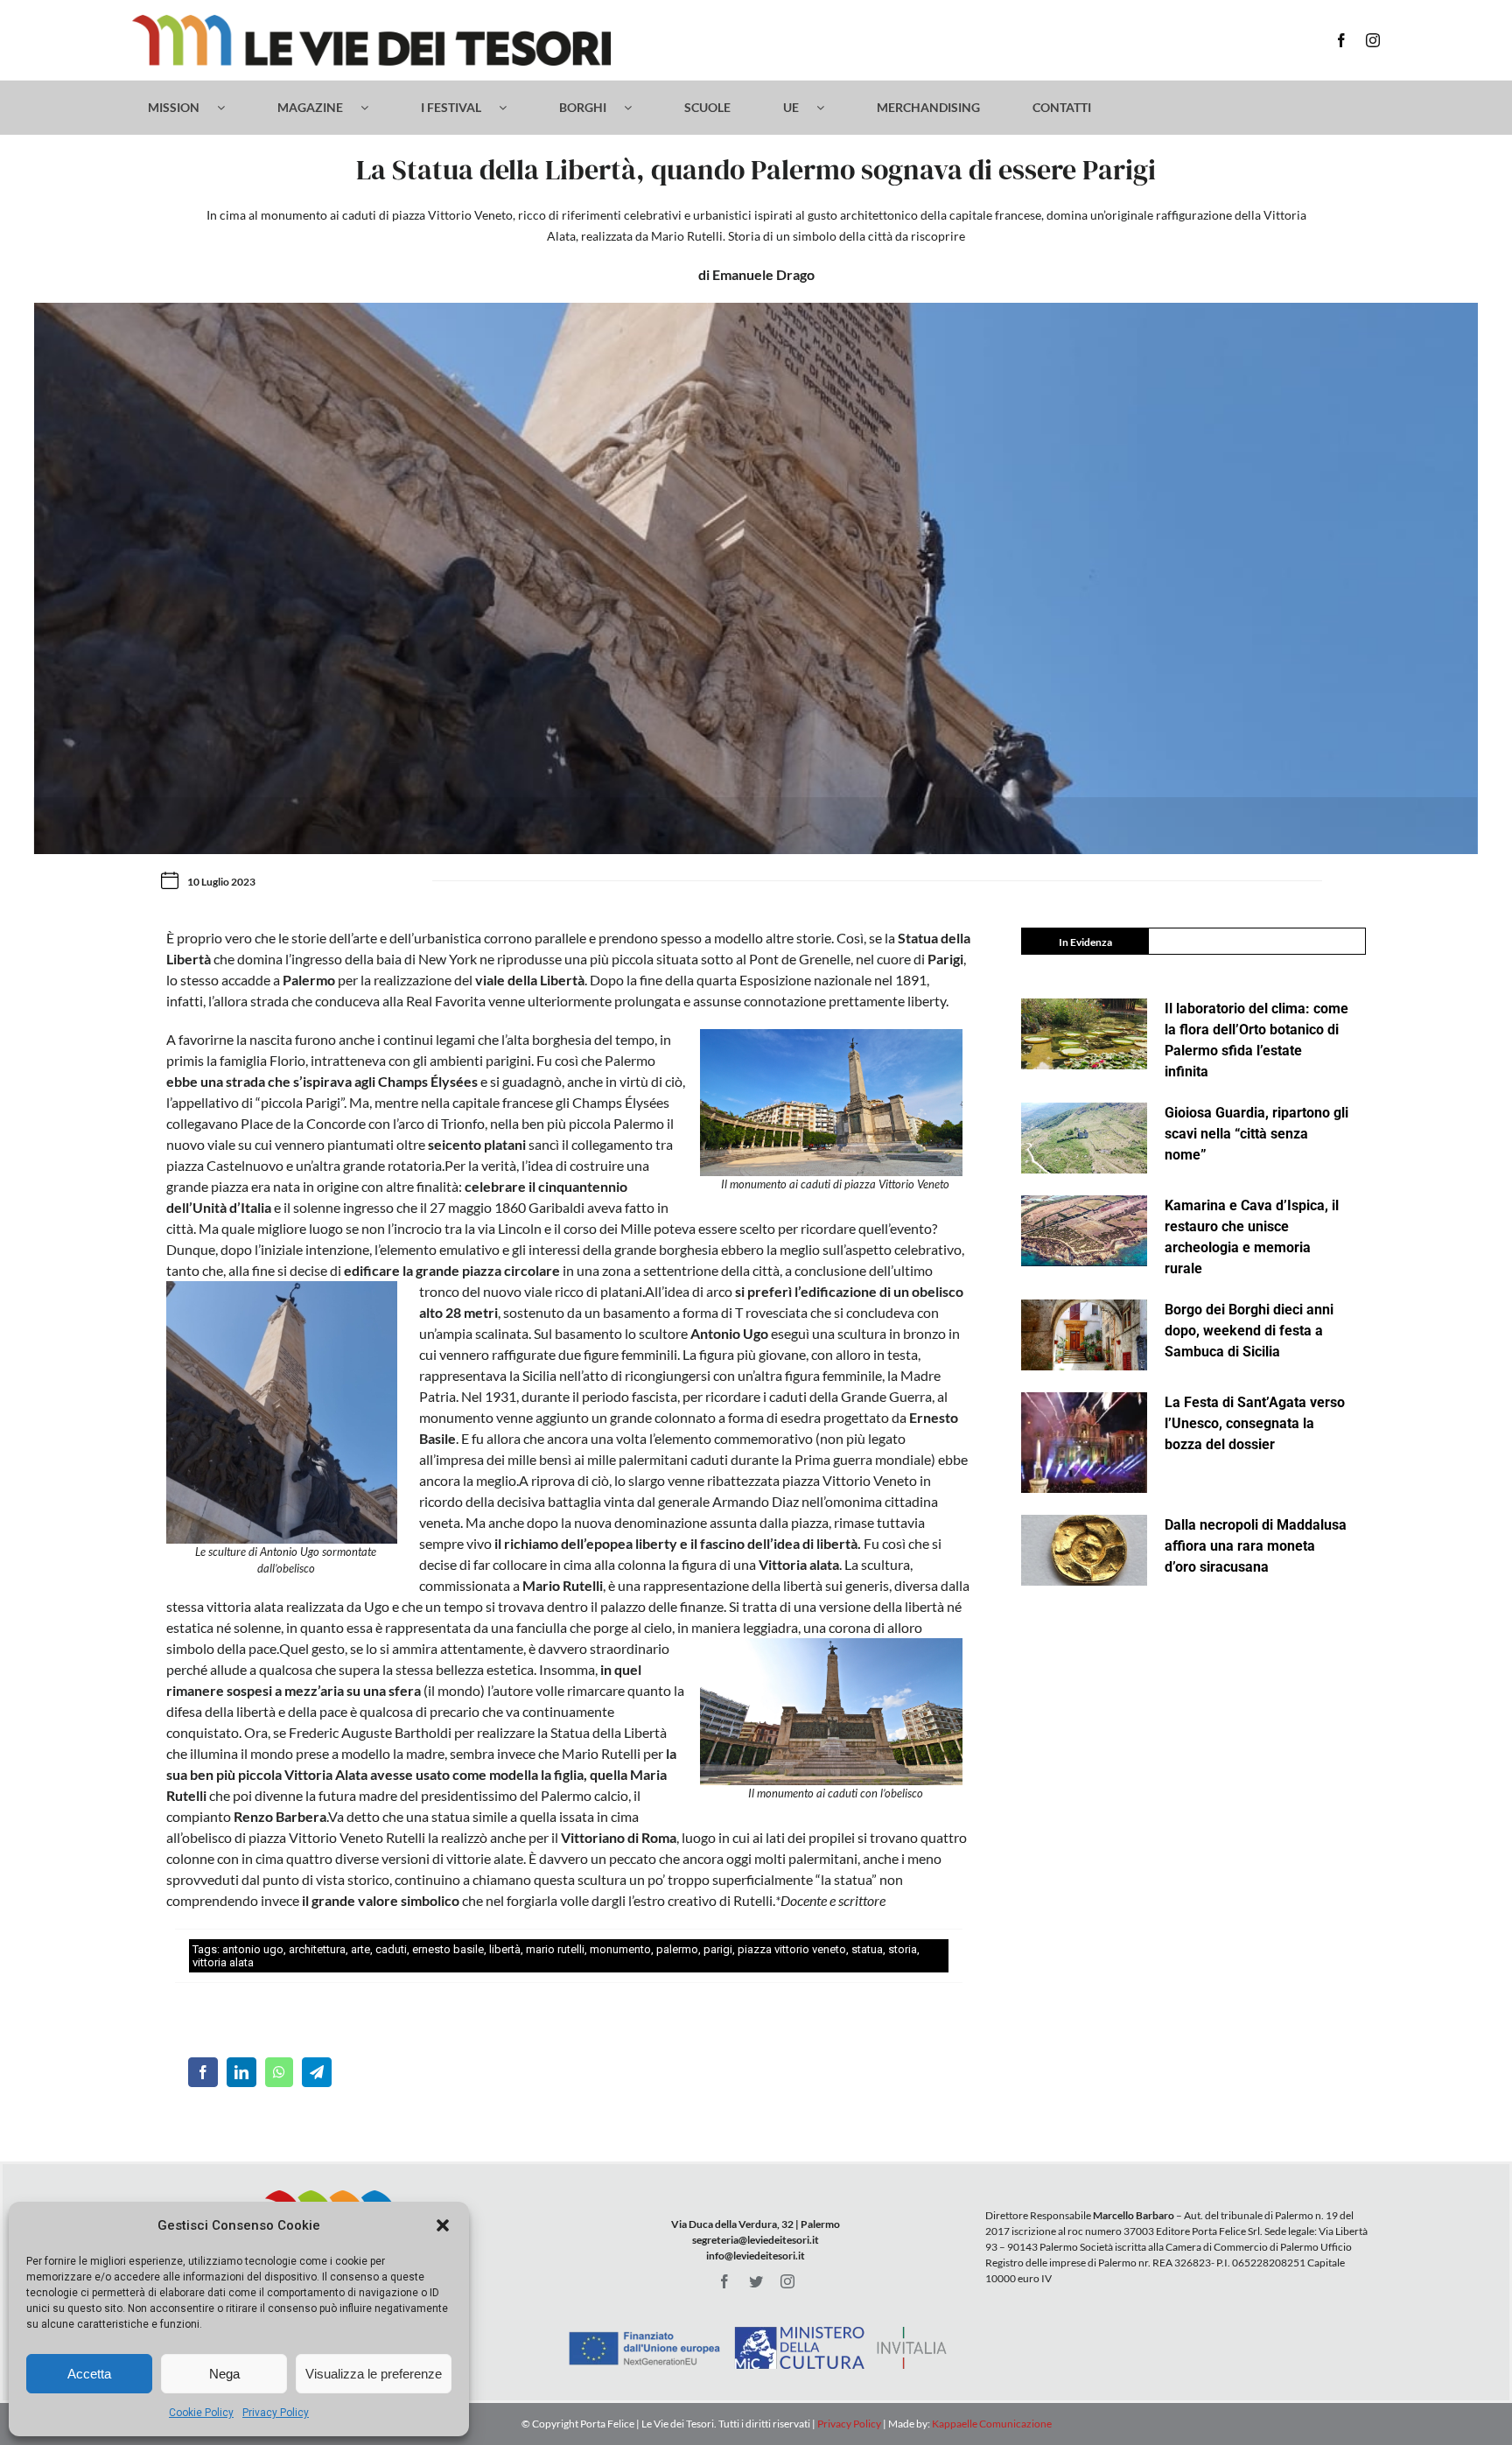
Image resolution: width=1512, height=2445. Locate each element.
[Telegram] (317, 2072)
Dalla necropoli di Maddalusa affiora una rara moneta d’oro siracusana (1256, 1546)
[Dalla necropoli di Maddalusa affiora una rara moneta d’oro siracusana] (1084, 1550)
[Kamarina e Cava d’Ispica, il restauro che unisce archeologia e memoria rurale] (1084, 1231)
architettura (317, 1949)
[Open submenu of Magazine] (373, 108)
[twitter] (756, 2281)
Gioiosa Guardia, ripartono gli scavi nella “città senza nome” (1256, 1134)
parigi (718, 1949)
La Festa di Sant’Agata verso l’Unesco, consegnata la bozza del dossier (1255, 1423)
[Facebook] (203, 2072)
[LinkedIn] (241, 2072)
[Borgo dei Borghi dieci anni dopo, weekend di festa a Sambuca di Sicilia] (1084, 1335)
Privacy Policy (276, 2413)
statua (867, 1949)
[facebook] (1341, 40)
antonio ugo (253, 1949)
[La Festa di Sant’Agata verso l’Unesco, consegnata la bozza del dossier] (1084, 1443)
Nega (224, 2374)
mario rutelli (555, 1949)
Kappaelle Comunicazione (991, 2424)
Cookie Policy (201, 2413)
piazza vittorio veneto (792, 1949)
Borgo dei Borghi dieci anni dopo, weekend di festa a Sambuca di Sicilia (1249, 1331)
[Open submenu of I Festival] (511, 108)
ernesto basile (448, 1949)
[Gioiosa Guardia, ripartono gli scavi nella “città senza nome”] (1084, 1138)
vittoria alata (223, 1962)
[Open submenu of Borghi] (637, 108)
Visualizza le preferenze (374, 2374)
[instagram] (1373, 40)
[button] (443, 2225)
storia (903, 1949)
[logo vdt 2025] (371, 21)
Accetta (89, 2374)
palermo (677, 1949)
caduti (391, 1949)
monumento (620, 1949)
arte (360, 1949)
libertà (505, 1949)
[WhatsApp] (279, 2072)
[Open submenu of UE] (829, 108)
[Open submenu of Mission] (230, 108)
